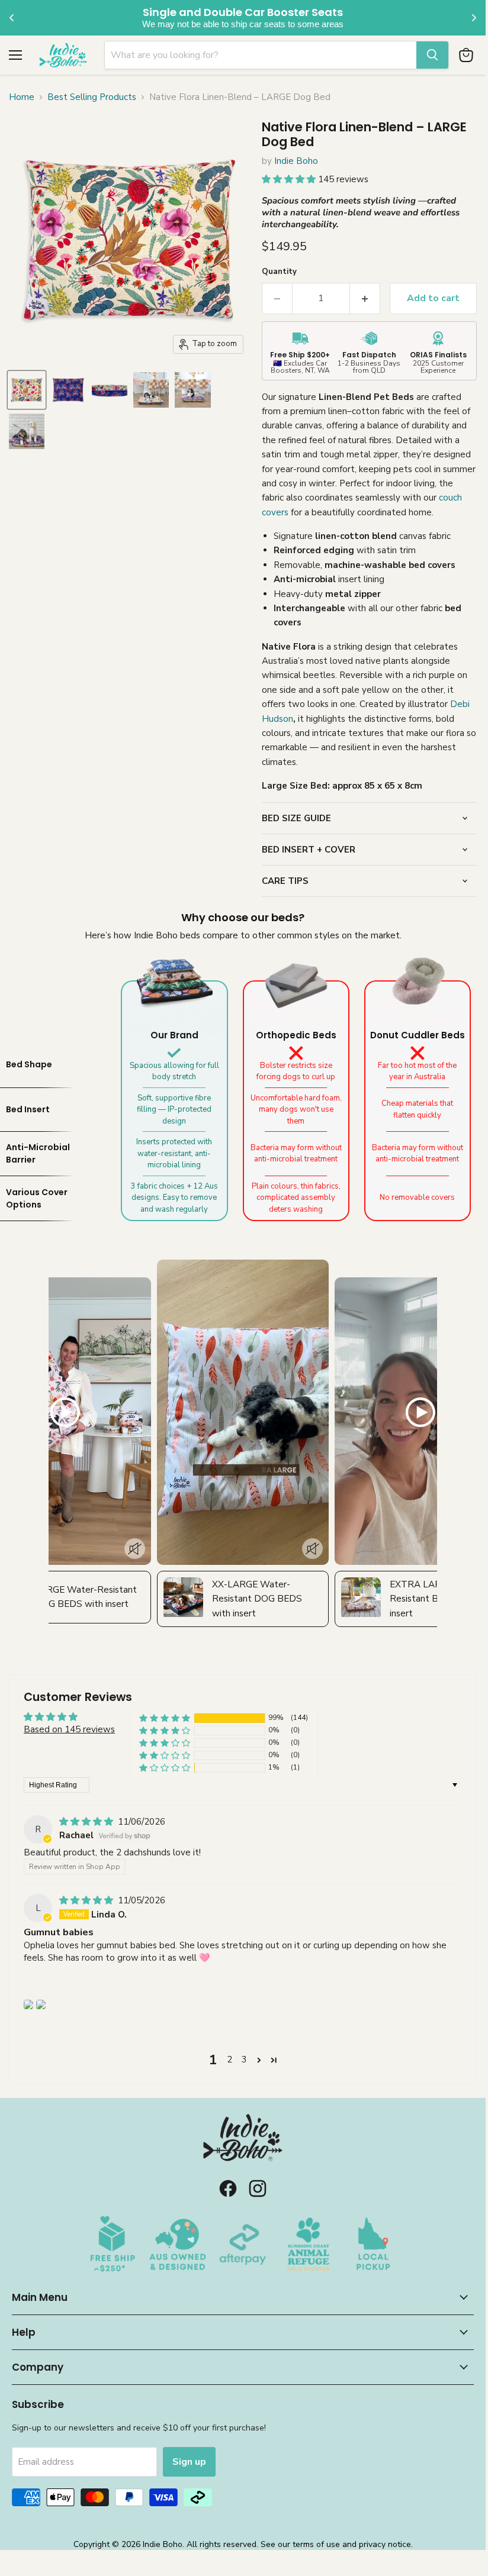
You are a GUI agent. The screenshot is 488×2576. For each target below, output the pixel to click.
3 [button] (244, 2059)
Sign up (189, 2462)
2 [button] (229, 2059)
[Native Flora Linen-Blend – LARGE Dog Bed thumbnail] (27, 390)
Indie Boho (296, 161)
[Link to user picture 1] (28, 2004)
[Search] (432, 55)
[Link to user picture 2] (41, 2004)
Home (22, 97)
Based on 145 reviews (69, 1729)
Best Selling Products (92, 97)
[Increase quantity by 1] (365, 298)
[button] (290, 179)
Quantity (279, 272)
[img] (87, 1822)
